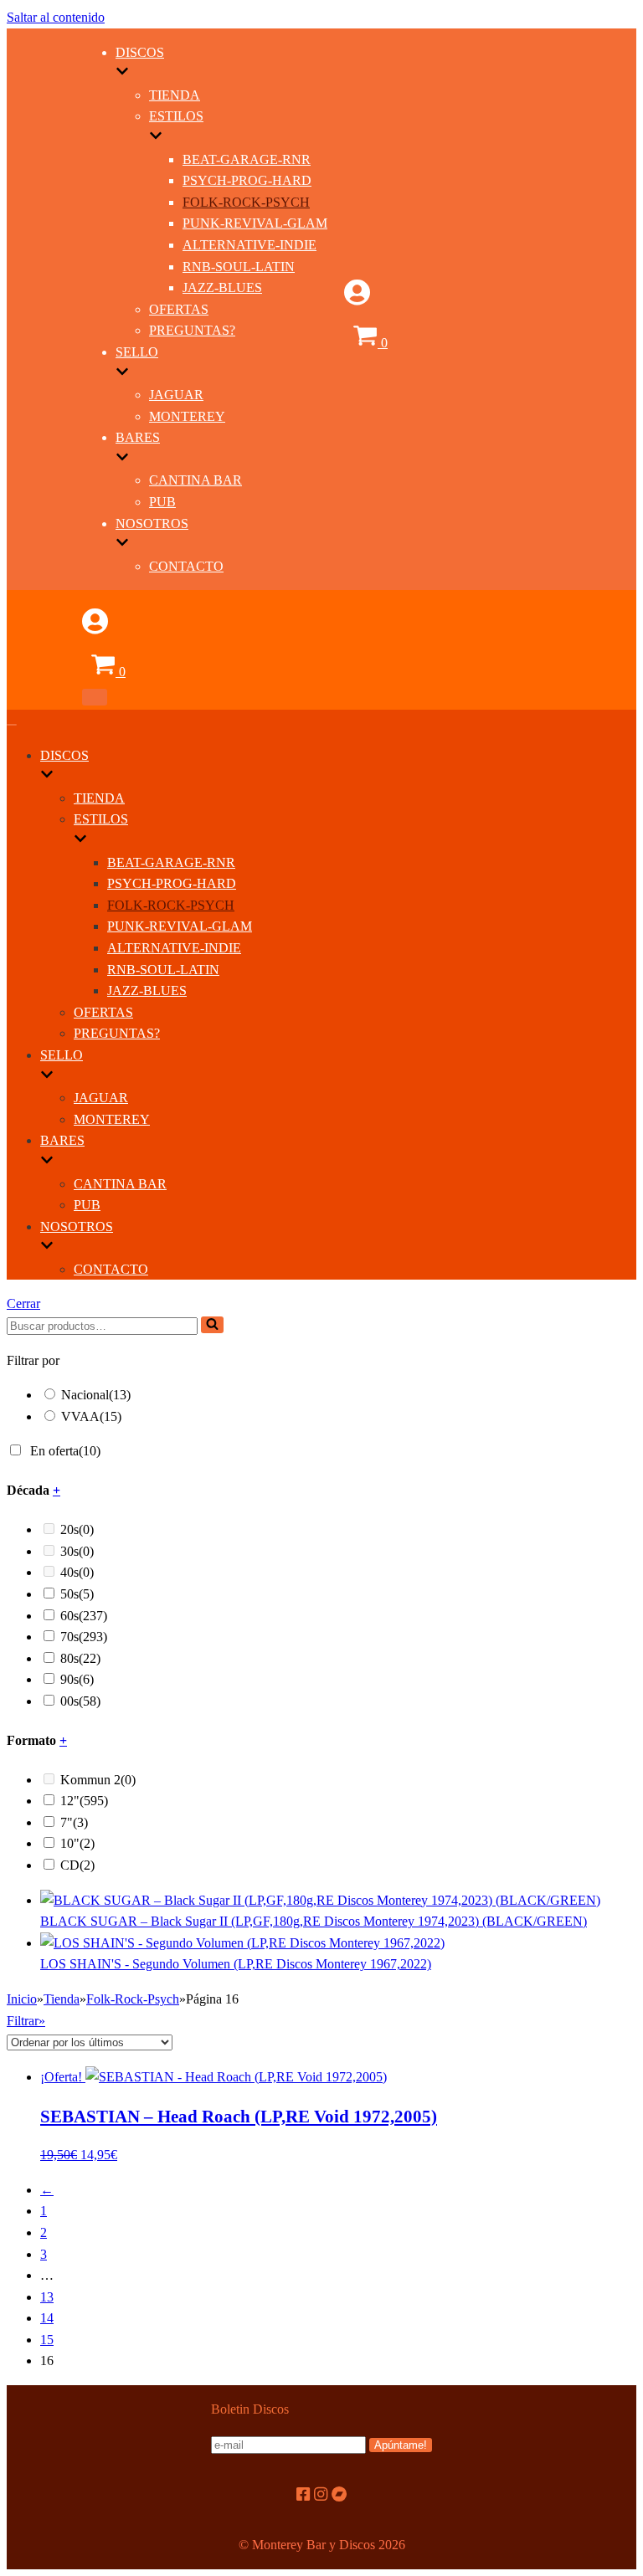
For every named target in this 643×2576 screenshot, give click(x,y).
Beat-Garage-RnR (247, 159)
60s (84, 1616)
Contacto (186, 566)
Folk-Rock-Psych (246, 202)
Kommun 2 (98, 1780)
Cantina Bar (195, 480)
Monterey (187, 416)
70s (84, 1637)
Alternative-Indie (249, 245)
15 (47, 2340)
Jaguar (176, 395)
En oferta (65, 1451)
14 (47, 2318)
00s (80, 1701)
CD (77, 1865)
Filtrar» (26, 2021)
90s (77, 1679)
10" (77, 1843)
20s (77, 1529)
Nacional (96, 1395)
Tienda (175, 95)
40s (77, 1572)
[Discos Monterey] (44, 349)
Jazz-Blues (222, 287)
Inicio (22, 1999)
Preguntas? (192, 330)
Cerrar (23, 1303)
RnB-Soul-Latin (239, 267)
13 (47, 2297)
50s (77, 1594)
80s (80, 1658)
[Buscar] (212, 1325)
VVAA (91, 1416)
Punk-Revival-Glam (255, 223)
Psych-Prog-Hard (247, 180)
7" (74, 1822)
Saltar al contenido (56, 17)
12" (84, 1801)
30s (77, 1551)
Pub (162, 502)
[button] (212, 1325)
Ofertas (179, 309)
